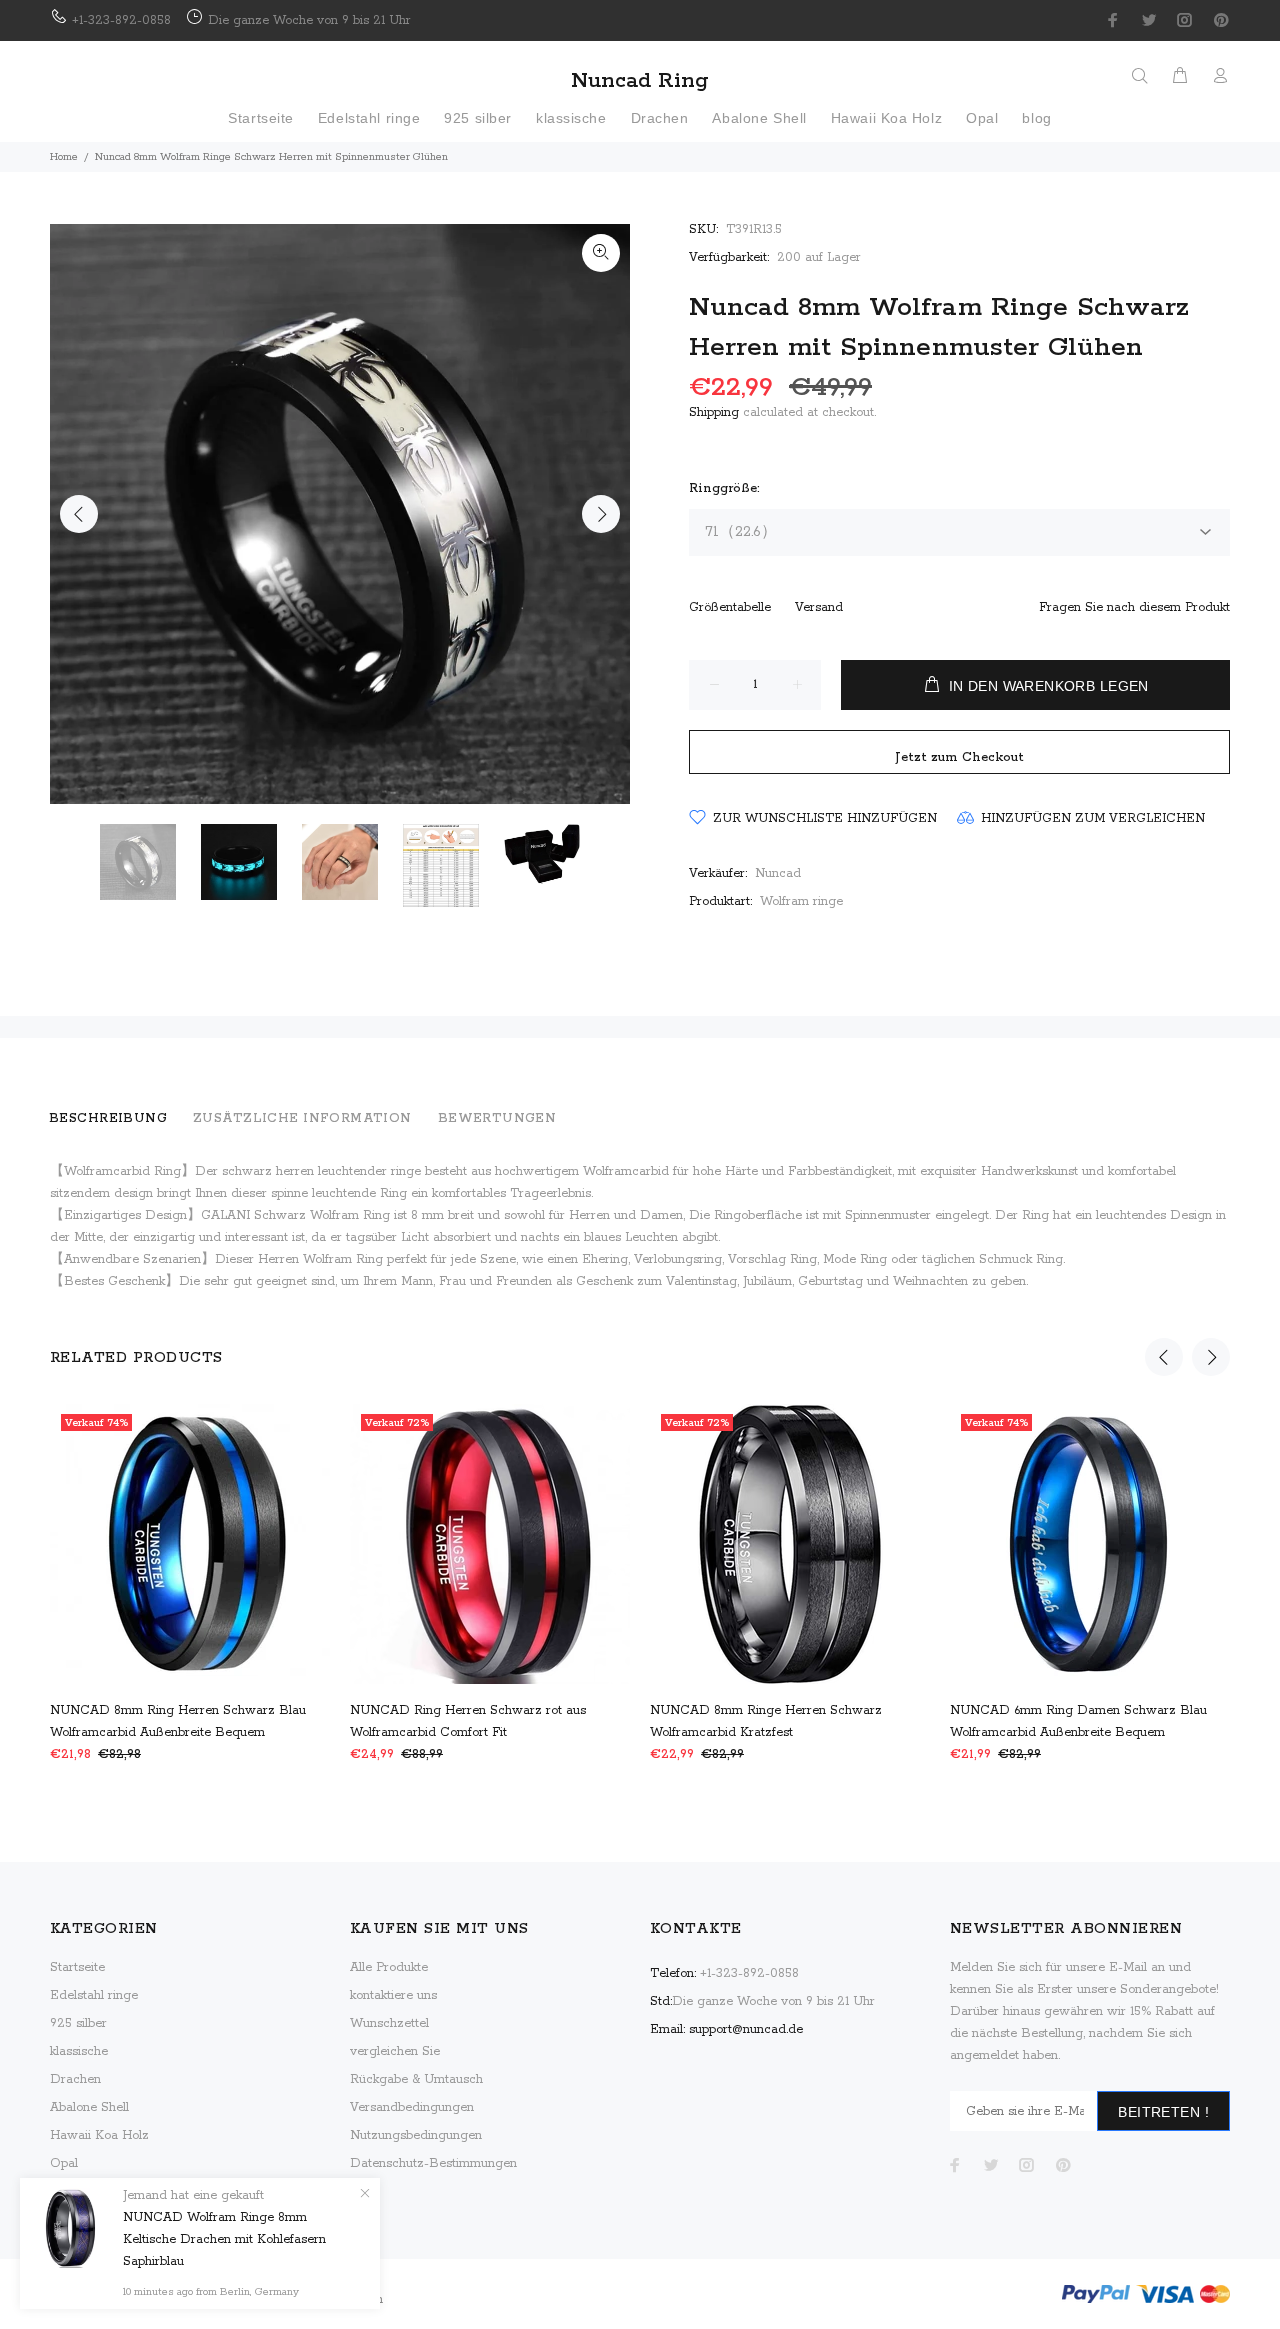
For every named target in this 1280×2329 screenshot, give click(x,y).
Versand (819, 607)
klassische (79, 2051)
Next (601, 514)
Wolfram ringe (801, 901)
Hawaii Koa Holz (99, 2135)
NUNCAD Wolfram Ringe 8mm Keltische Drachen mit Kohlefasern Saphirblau (224, 2239)
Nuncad (778, 873)
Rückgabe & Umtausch (416, 2079)
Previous (79, 514)
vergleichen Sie (395, 2051)
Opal (64, 2163)
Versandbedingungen (412, 2107)
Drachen (75, 2079)
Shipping (714, 412)
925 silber (78, 2023)
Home (64, 157)
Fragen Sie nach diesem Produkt (1134, 607)
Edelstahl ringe (94, 1995)
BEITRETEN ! (1163, 2112)
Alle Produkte (389, 1967)
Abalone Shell (89, 2107)
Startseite (77, 1967)
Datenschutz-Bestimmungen (433, 2163)
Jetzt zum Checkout (959, 757)
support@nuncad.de (746, 2029)
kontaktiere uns (393, 1995)
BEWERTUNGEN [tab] (497, 1118)
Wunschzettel (389, 2023)
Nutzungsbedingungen (416, 2135)
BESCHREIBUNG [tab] (108, 1118)
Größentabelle (730, 607)
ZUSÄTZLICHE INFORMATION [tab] (302, 1118)
